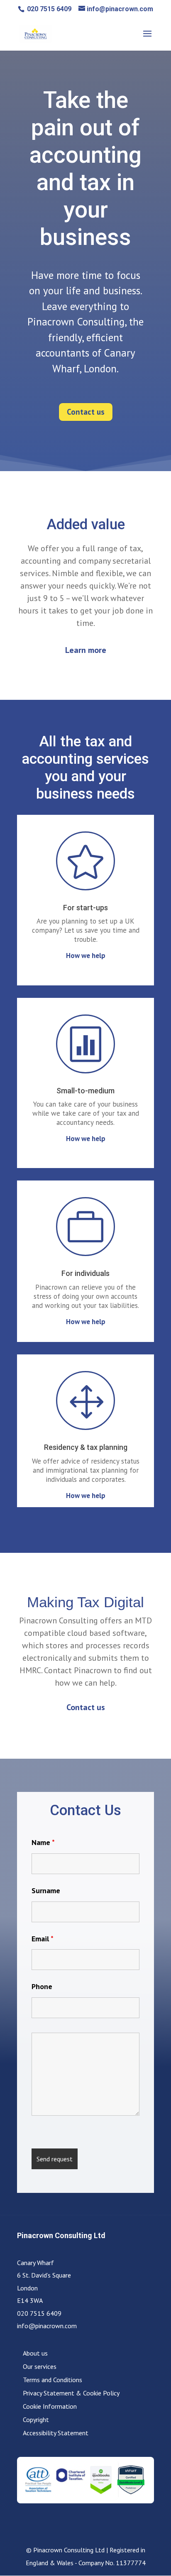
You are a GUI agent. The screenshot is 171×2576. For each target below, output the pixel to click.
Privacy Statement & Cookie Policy (71, 2393)
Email (43, 1939)
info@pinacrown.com (47, 2326)
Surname (46, 1890)
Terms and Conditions (53, 2380)
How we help (86, 956)
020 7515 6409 (48, 9)
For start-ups (85, 908)
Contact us (86, 412)
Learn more (86, 650)
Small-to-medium (85, 1091)
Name (43, 1842)
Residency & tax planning (86, 1447)
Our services (40, 2366)
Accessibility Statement (56, 2433)
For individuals (85, 1273)
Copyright (36, 2420)
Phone (42, 1986)
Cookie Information (50, 2406)
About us (35, 2353)
